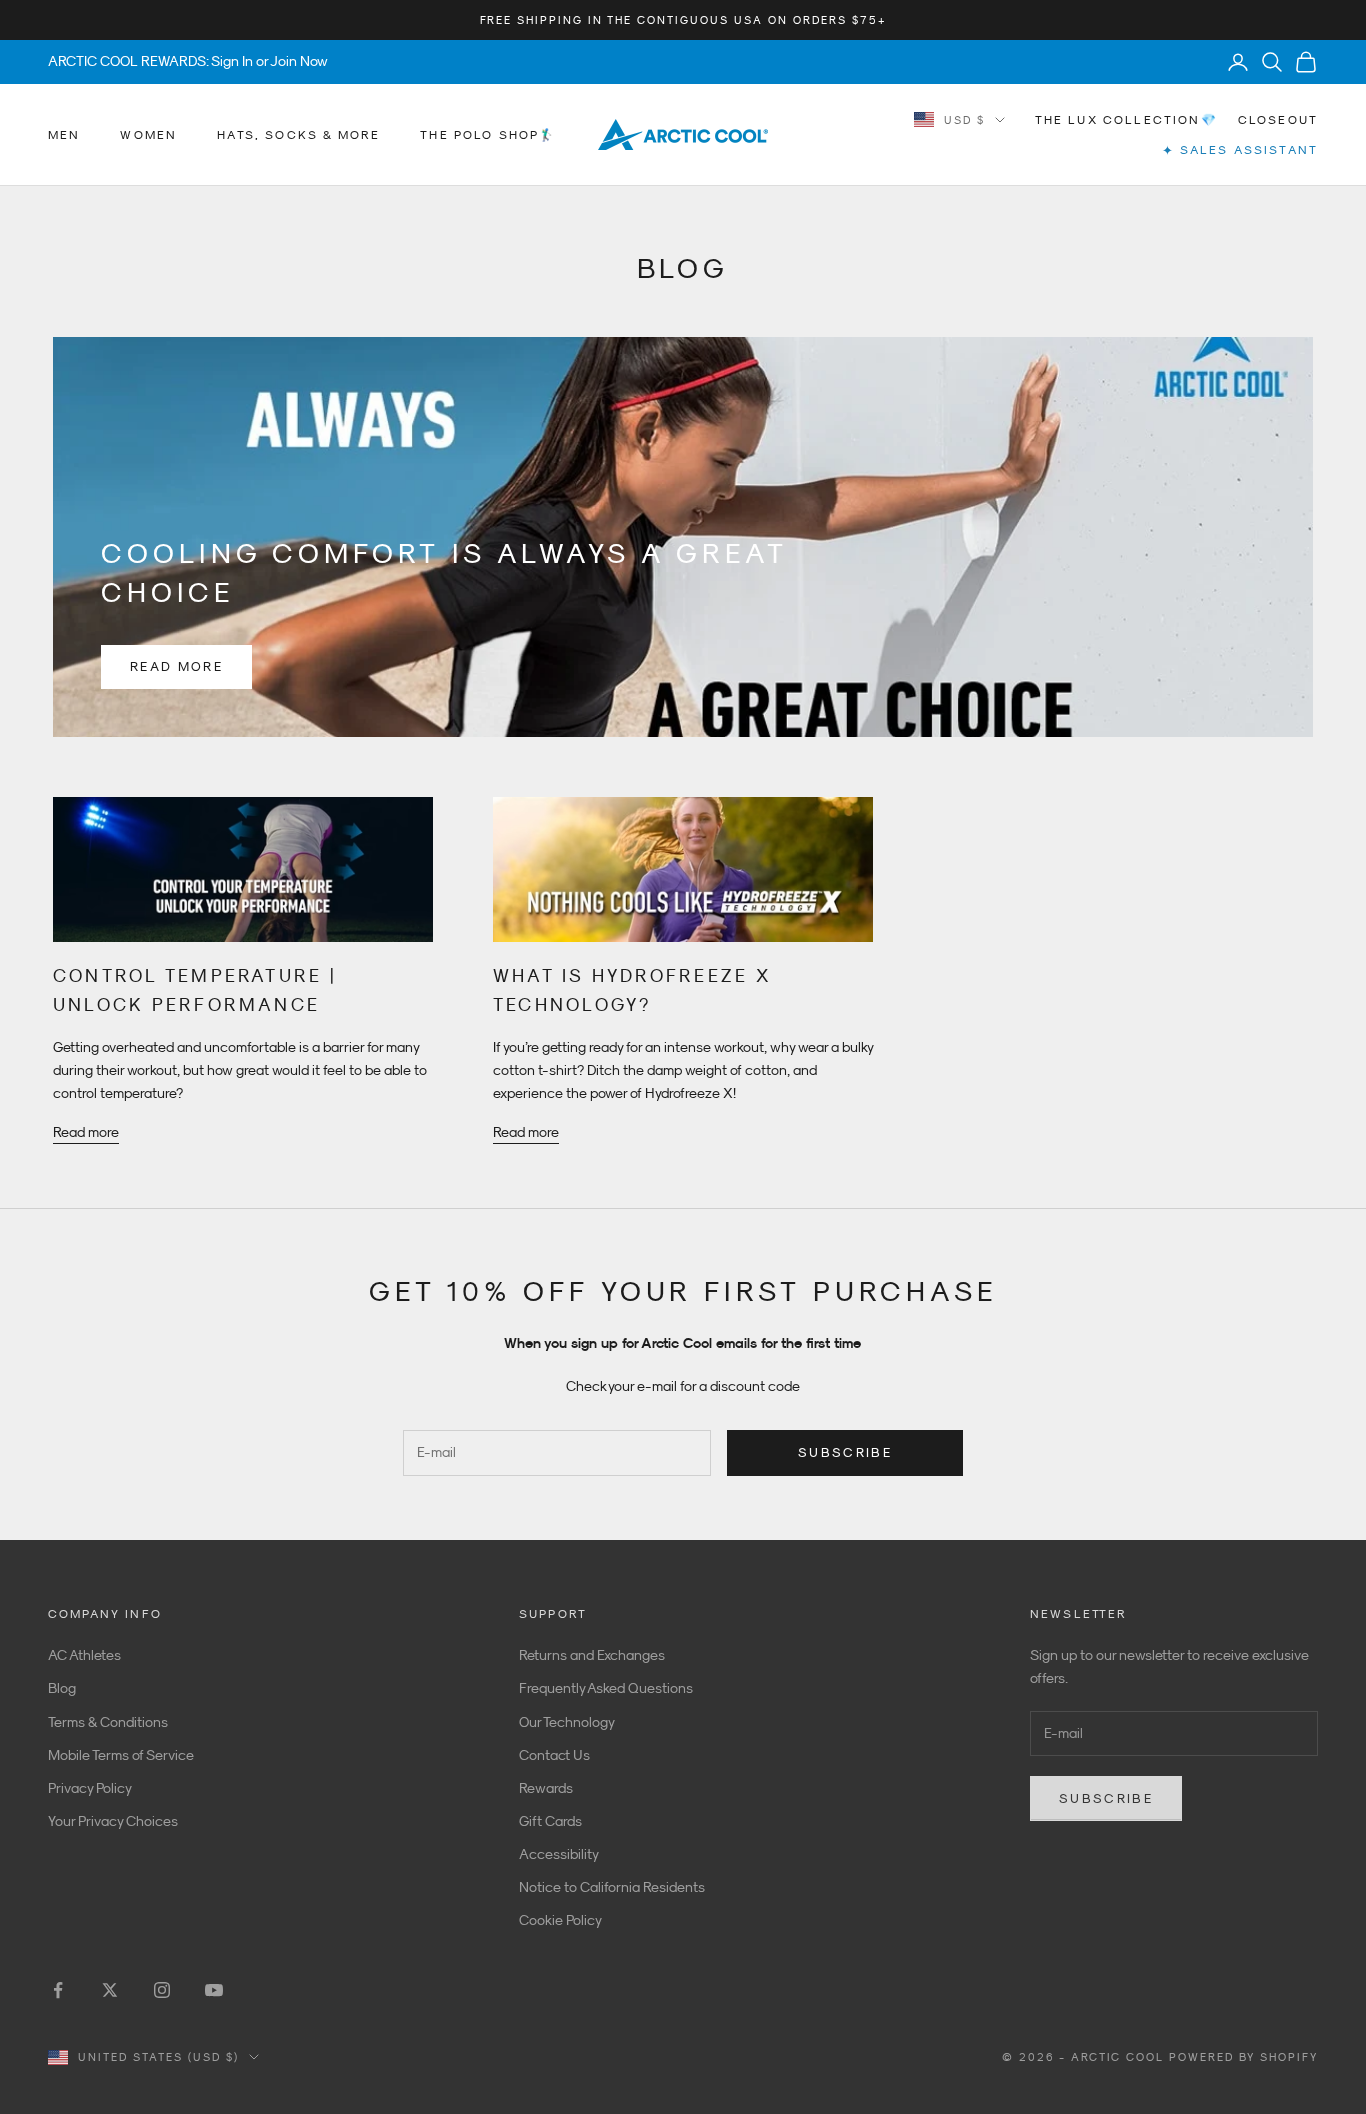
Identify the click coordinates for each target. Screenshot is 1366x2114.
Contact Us (554, 1755)
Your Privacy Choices (113, 1821)
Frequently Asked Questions (606, 1688)
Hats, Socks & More (298, 135)
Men (64, 135)
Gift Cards (550, 1821)
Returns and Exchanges (592, 1655)
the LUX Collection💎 (1126, 120)
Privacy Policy (90, 1788)
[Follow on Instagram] (162, 1990)
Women (148, 135)
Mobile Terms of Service (121, 1755)
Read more (176, 666)
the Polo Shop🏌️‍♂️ (488, 135)
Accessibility (559, 1854)
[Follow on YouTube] (214, 1990)
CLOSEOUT (1278, 120)
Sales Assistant (1240, 150)
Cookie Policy (560, 1920)
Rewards (546, 1788)
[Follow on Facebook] (58, 1990)
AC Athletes (84, 1655)
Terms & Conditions (108, 1722)
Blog (62, 1688)
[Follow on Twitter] (110, 1990)
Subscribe (845, 1452)
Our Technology (567, 1722)
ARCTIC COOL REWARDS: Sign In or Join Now (188, 61)
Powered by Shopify (1243, 2057)
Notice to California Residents (612, 1887)
